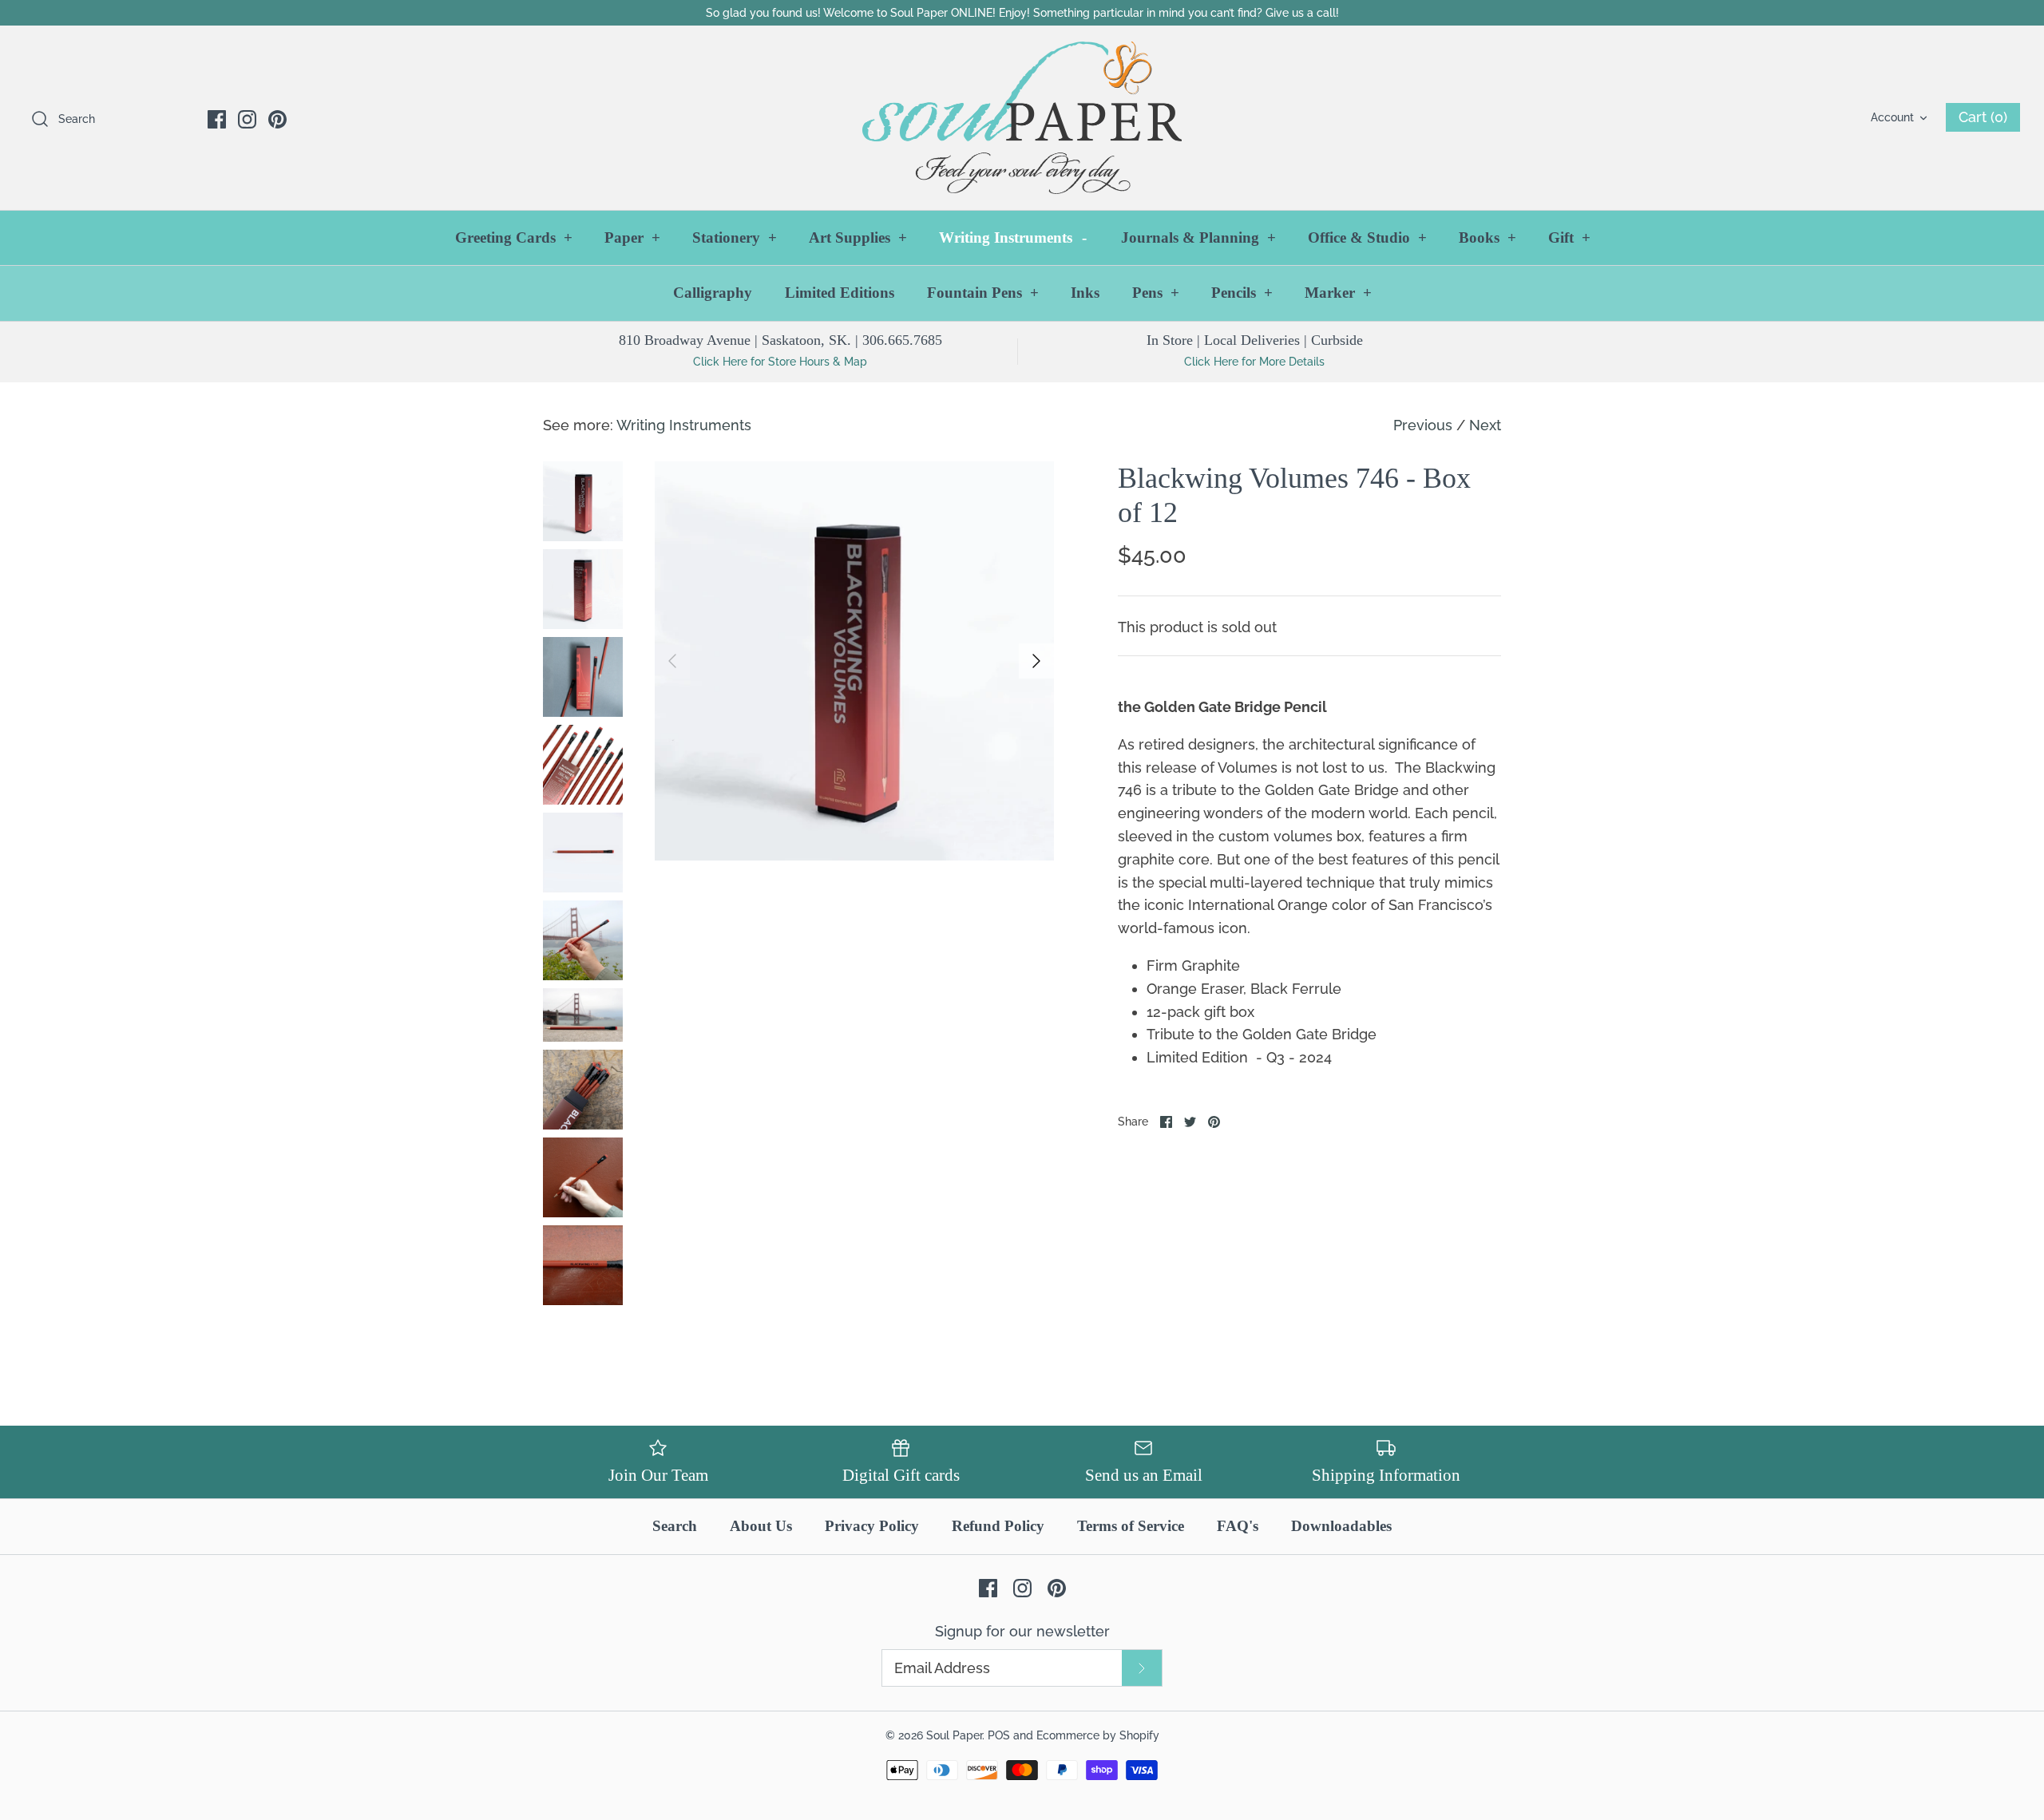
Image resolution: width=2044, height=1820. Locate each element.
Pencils (1242, 293)
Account (1892, 117)
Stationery (735, 237)
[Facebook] (217, 119)
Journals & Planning (1198, 237)
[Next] (1036, 661)
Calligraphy (713, 293)
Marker (1338, 293)
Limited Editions (840, 293)
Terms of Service (1131, 1526)
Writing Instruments (1013, 237)
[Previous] (672, 661)
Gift (1569, 237)
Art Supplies (858, 237)
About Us (761, 1526)
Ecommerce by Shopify (1098, 1735)
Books (1487, 237)
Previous (1423, 425)
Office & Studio (1367, 237)
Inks (1085, 293)
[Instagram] (247, 119)
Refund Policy (998, 1526)
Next (1485, 425)
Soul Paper (954, 1735)
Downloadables (1341, 1526)
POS (999, 1735)
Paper (632, 237)
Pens (1156, 293)
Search (675, 1526)
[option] (854, 661)
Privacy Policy (872, 1526)
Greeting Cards (514, 237)
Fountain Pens (983, 293)
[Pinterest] (277, 119)
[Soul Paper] (1022, 118)
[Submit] (1142, 1668)
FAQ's (1238, 1526)
